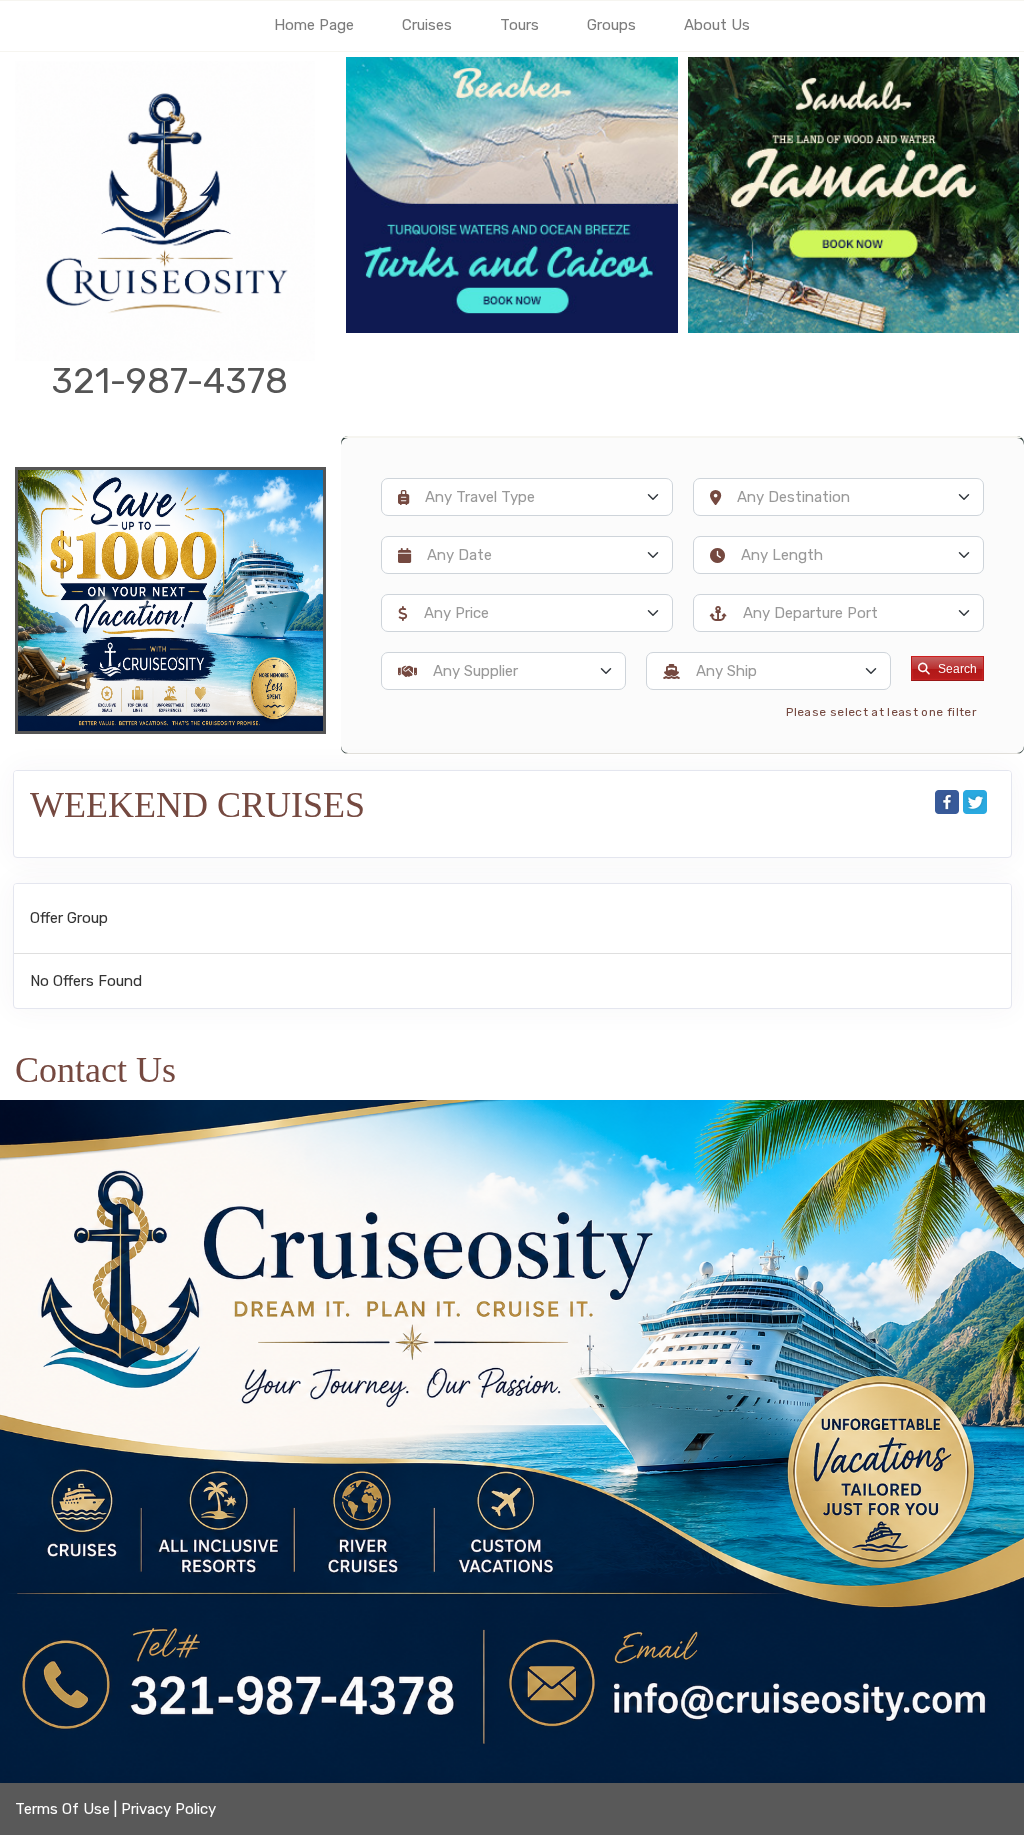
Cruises (427, 25)
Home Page (314, 25)
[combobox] (526, 497)
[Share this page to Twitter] (975, 802)
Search (957, 669)
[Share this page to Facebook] (947, 802)
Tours (519, 25)
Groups (611, 25)
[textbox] (540, 497)
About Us (717, 25)
